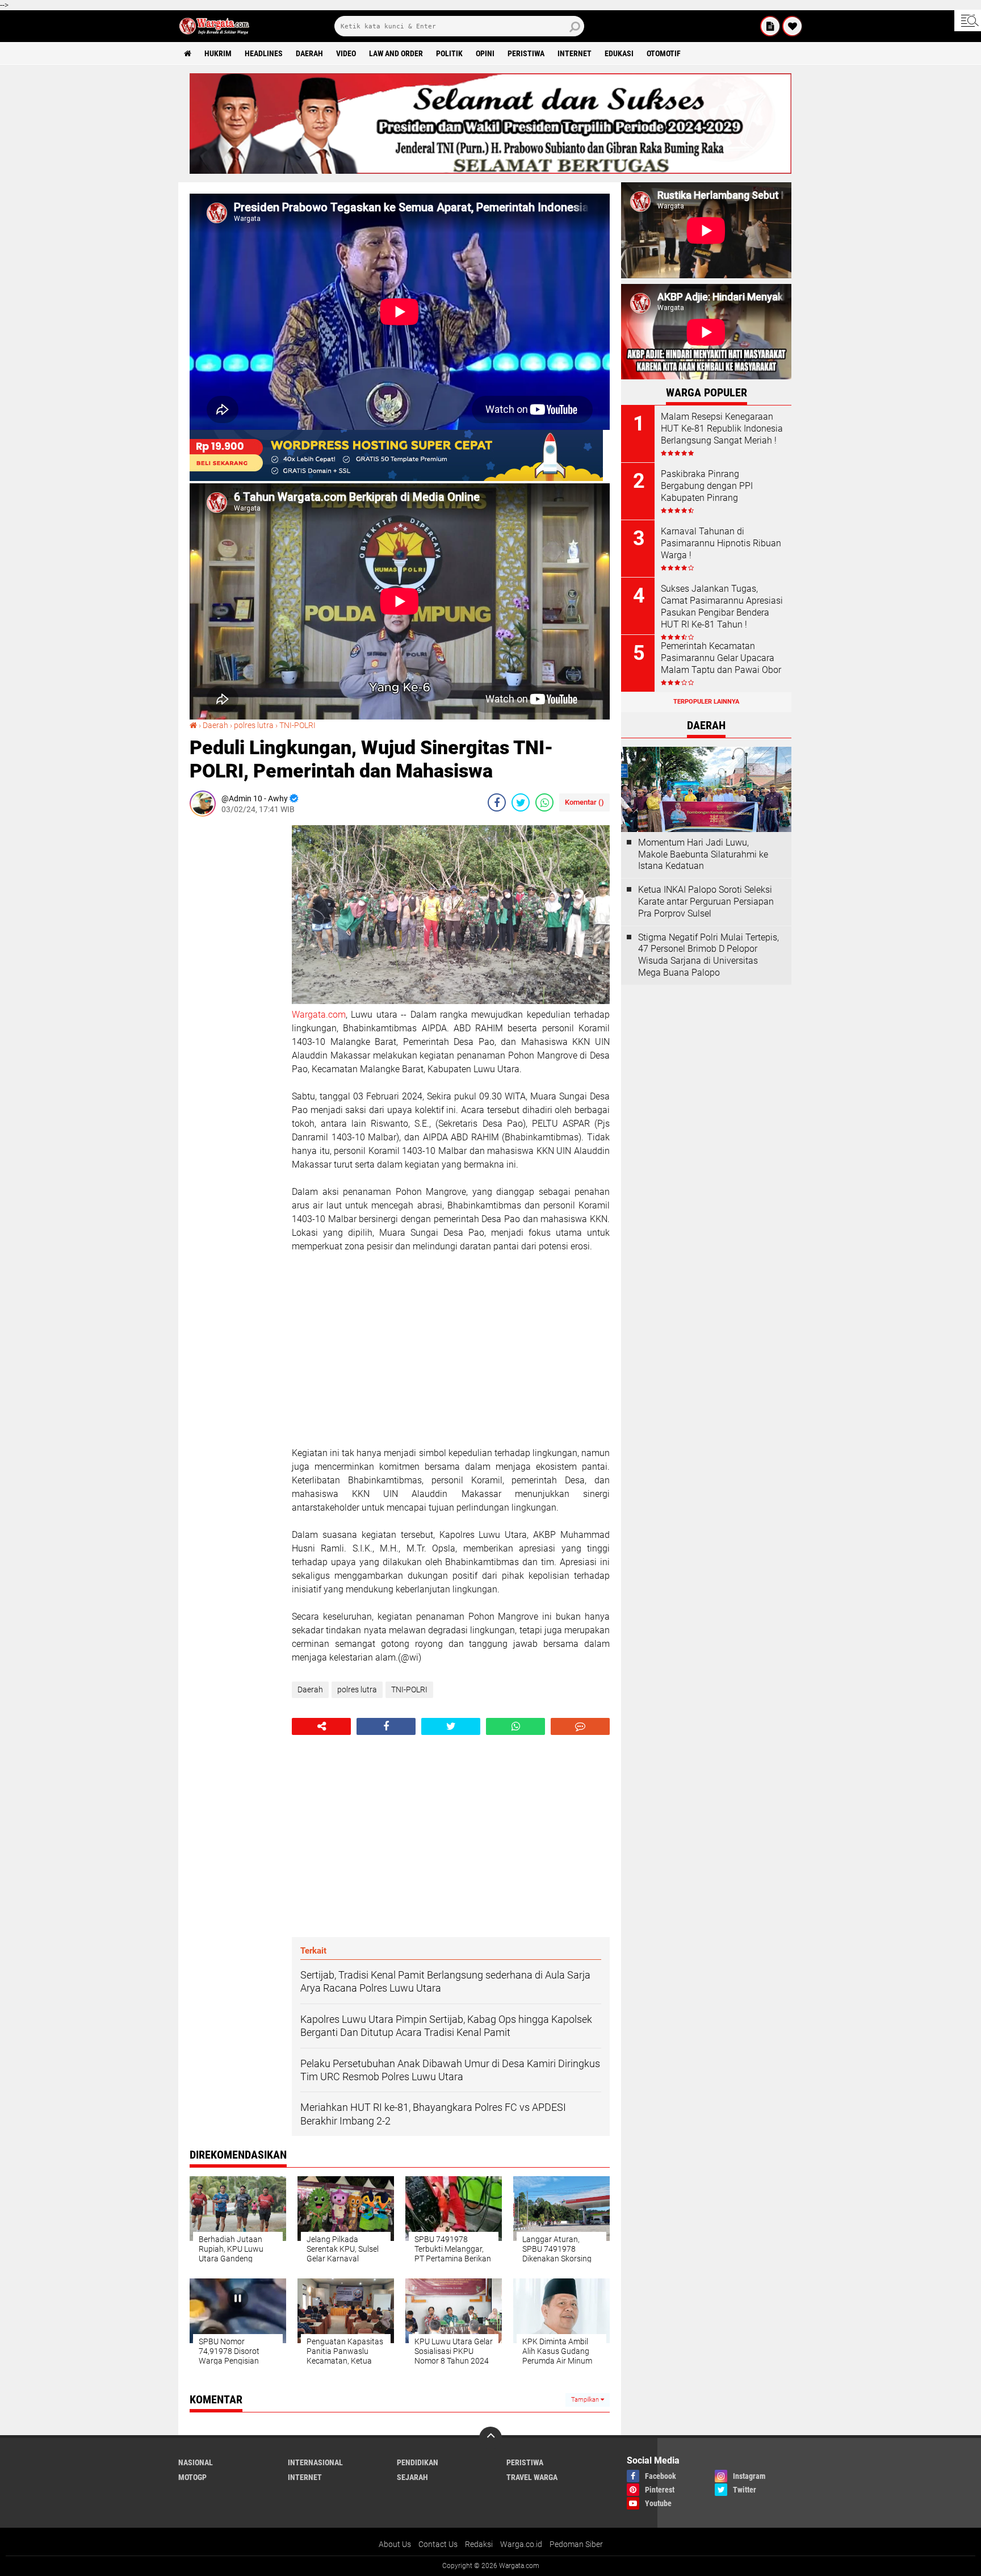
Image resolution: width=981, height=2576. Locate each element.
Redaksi (479, 2544)
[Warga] (770, 26)
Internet (575, 53)
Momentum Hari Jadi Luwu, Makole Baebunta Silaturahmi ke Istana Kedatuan (703, 854)
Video (346, 53)
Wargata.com (319, 1015)
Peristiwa (526, 53)
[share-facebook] (497, 802)
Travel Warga (532, 2477)
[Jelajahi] (968, 20)
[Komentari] (580, 1726)
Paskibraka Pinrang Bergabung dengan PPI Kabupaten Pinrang (707, 486)
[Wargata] (793, 26)
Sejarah (412, 2477)
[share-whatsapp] (544, 802)
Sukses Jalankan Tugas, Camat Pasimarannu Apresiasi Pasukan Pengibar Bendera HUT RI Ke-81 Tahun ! (722, 606)
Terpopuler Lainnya (706, 702)
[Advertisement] (235, 996)
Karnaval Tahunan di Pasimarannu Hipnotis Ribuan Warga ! (721, 543)
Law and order (396, 53)
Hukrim (218, 53)
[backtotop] (491, 2438)
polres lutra (254, 725)
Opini (485, 53)
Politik (449, 53)
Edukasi (619, 53)
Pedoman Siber (576, 2544)
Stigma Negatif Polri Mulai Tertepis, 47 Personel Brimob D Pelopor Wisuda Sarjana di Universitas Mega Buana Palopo (708, 955)
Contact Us (438, 2544)
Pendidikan (418, 2462)
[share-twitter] (521, 802)
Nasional (196, 2462)
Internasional (315, 2462)
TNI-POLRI (297, 725)
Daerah (309, 53)
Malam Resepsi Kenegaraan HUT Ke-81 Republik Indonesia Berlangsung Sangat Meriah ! (722, 428)
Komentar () (584, 802)
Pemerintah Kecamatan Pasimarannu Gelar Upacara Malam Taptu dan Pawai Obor (721, 658)
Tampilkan (586, 2400)
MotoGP (192, 2477)
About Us (395, 2544)
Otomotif (664, 53)
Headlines (264, 53)
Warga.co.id (521, 2544)
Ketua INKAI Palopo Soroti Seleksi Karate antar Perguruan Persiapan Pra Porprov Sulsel (706, 902)
